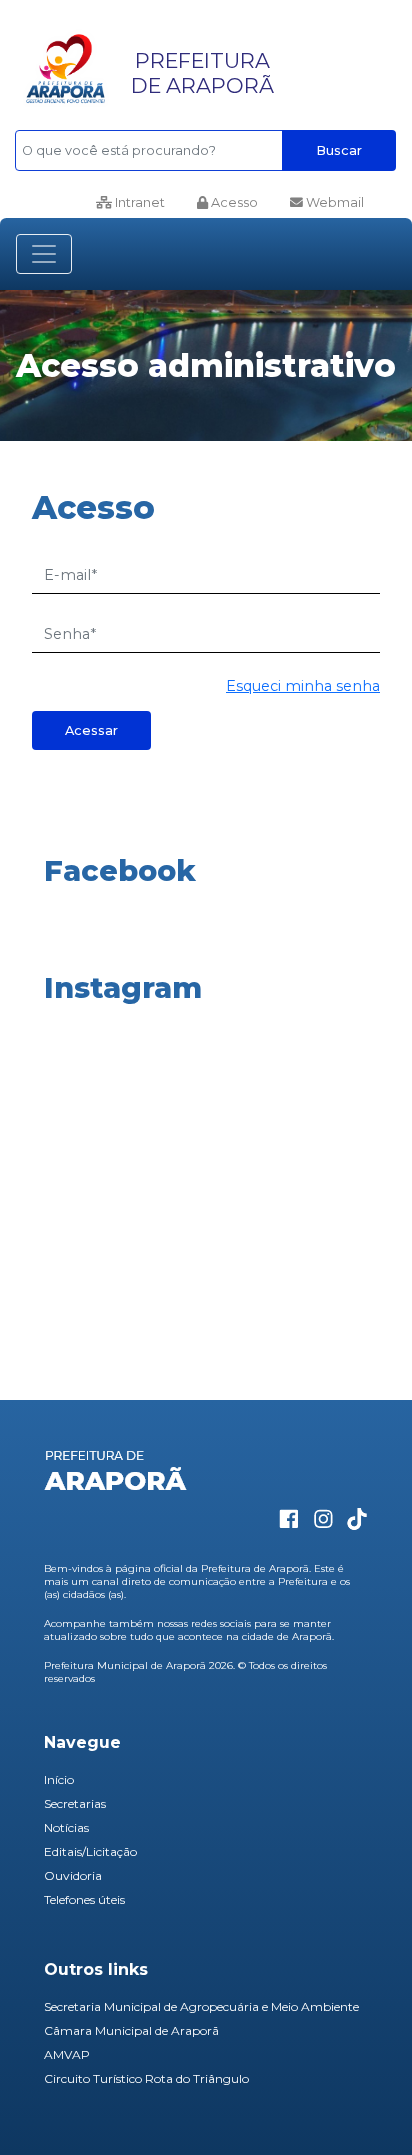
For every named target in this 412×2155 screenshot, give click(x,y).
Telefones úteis (84, 1899)
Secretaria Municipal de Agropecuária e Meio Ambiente (201, 2006)
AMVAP (67, 2054)
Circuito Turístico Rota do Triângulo (146, 2078)
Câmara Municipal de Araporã (131, 2030)
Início (59, 1779)
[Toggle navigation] (44, 254)
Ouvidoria (73, 1875)
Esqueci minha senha (303, 686)
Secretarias (75, 1803)
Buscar (339, 150)
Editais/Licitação (90, 1851)
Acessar (91, 730)
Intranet (138, 202)
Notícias (66, 1827)
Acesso (233, 202)
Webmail (333, 202)
